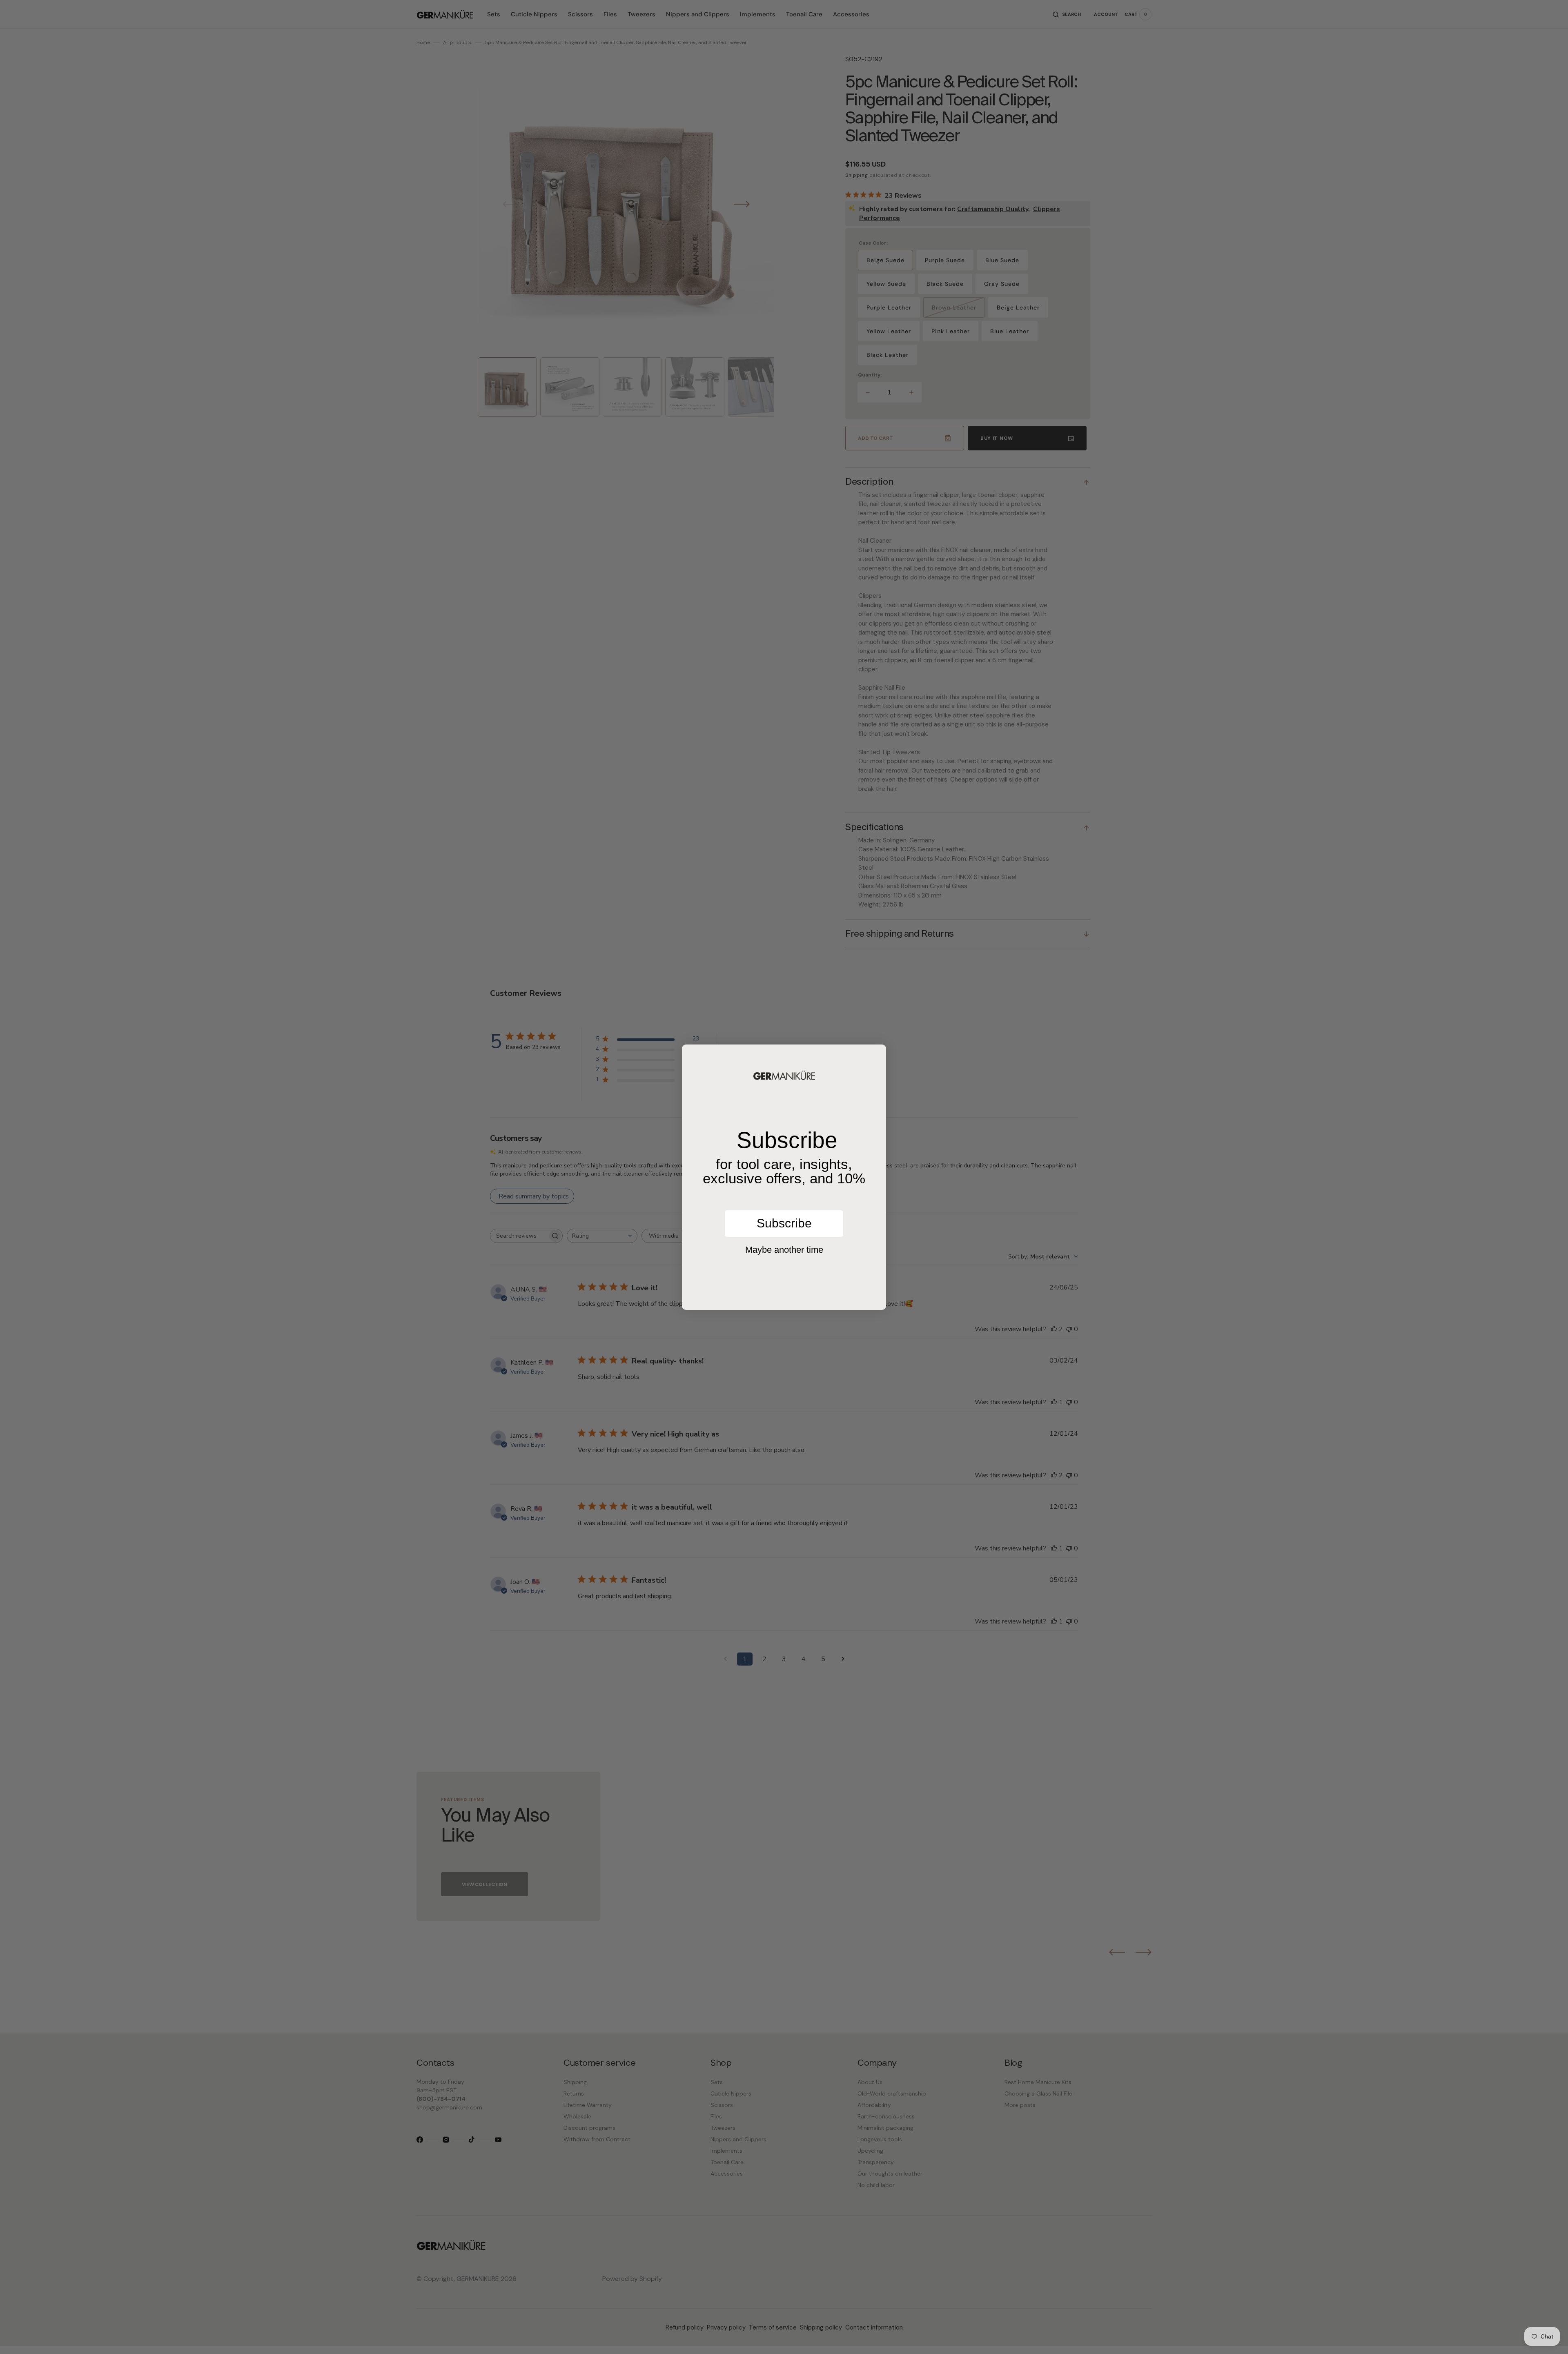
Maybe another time (784, 1250)
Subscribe (784, 1223)
